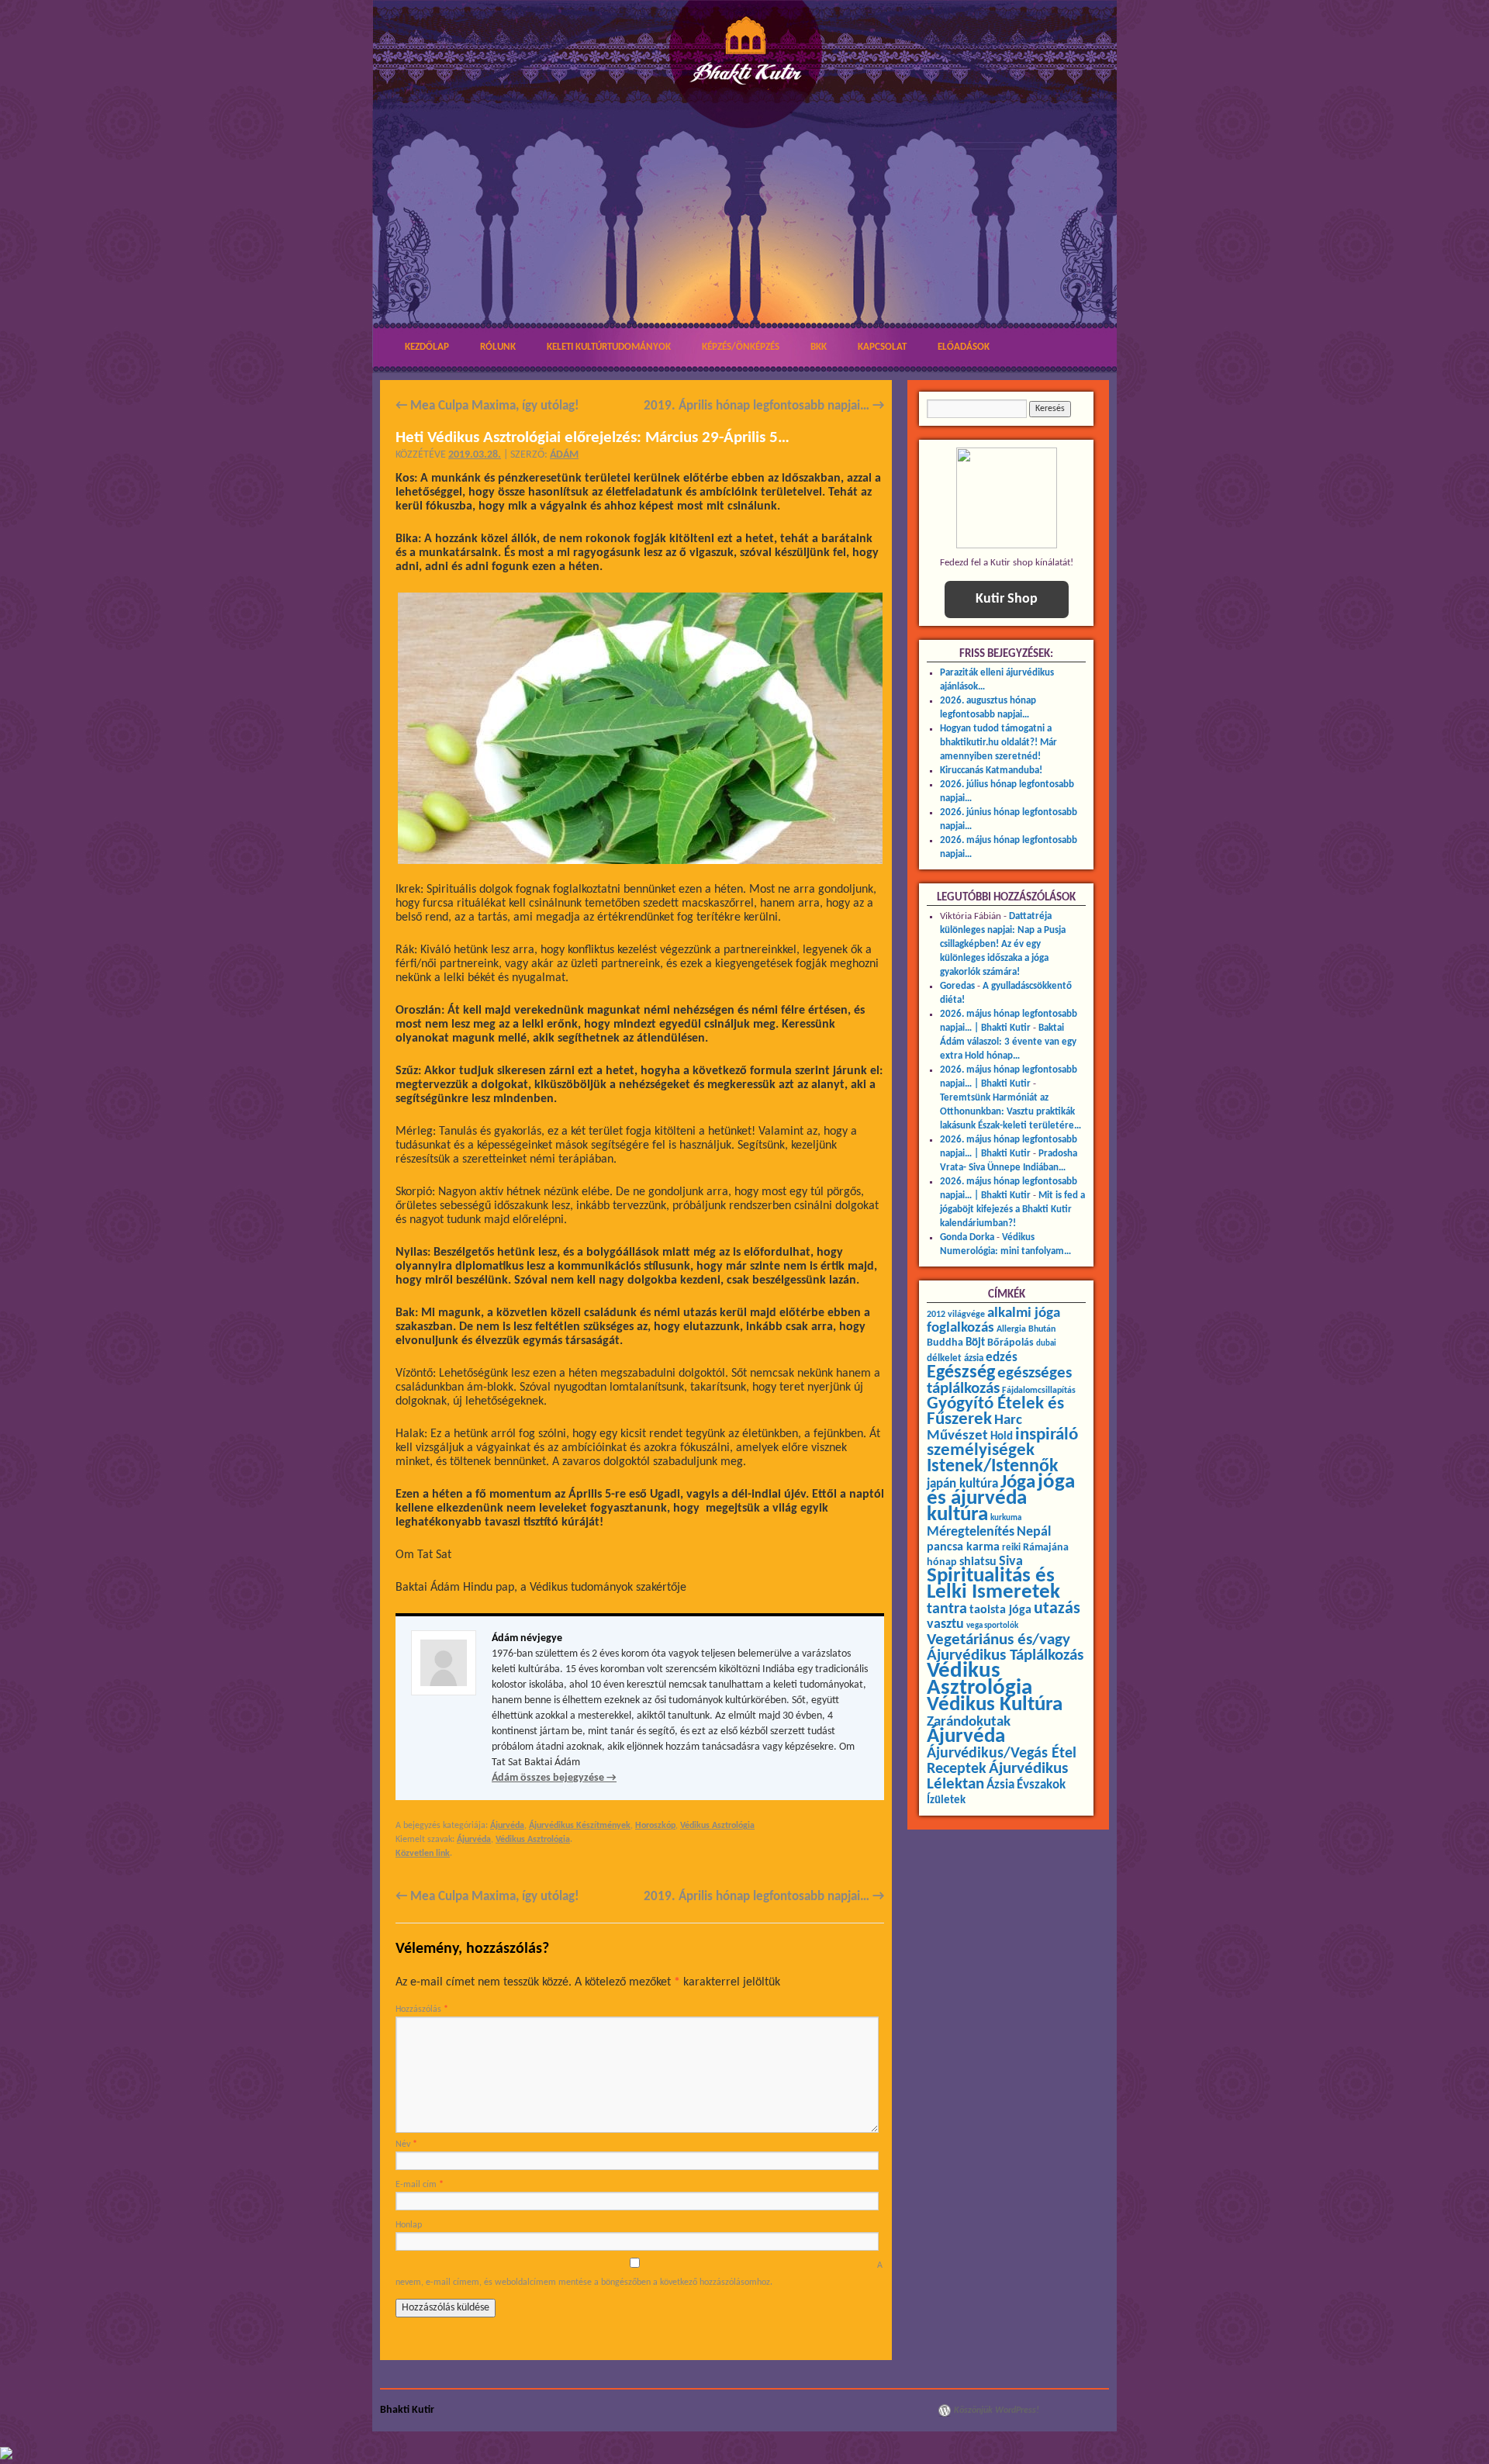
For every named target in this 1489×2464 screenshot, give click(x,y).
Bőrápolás (1011, 1343)
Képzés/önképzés (741, 347)
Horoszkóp (655, 1826)
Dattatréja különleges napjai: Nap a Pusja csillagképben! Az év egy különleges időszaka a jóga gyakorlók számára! (1003, 944)
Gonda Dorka (967, 1237)
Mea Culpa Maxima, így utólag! (487, 406)
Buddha (945, 1343)
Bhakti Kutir (407, 2410)
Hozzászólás (422, 2010)
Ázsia (1000, 1785)
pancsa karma (963, 1547)
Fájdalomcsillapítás (1039, 1391)
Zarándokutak (969, 1722)
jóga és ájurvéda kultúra (1001, 1499)
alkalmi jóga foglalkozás (993, 1321)
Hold (1002, 1437)
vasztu (945, 1624)
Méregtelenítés (971, 1532)
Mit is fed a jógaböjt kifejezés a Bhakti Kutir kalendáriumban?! (1012, 1210)
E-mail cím (420, 2185)
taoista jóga (1000, 1610)
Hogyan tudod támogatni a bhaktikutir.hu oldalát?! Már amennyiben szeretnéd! (998, 743)
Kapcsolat (882, 347)
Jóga (1018, 1483)
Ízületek (946, 1800)
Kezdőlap (427, 347)
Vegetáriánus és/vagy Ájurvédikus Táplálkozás (1005, 1648)
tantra (947, 1609)
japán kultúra (962, 1484)
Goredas (957, 986)
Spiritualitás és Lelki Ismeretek (993, 1584)
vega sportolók (992, 1626)
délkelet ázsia (955, 1358)
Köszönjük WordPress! (997, 2410)
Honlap (409, 2225)
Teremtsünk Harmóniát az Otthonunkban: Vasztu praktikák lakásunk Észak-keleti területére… (1011, 1112)
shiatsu (978, 1562)
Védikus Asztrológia (717, 1826)
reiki (1011, 1548)
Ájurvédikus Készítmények (580, 1826)
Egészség (961, 1373)
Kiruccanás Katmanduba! (991, 771)
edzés (1002, 1358)
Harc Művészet (974, 1428)
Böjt (975, 1343)
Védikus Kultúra (995, 1705)
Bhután (1042, 1329)
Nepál (1034, 1532)
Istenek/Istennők (993, 1467)
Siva (1011, 1562)
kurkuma (1006, 1518)
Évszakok (1041, 1785)
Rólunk (498, 347)
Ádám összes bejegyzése (554, 1778)
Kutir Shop (1007, 599)
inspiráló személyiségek (1002, 1443)
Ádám (564, 455)
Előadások (964, 347)
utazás (1057, 1609)
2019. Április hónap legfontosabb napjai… (764, 406)
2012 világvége (956, 1315)
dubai (1046, 1344)
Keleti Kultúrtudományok (609, 347)
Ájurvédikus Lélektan (997, 1776)
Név (406, 2144)
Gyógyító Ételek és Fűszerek (995, 1412)
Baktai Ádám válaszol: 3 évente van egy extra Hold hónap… (1008, 1042)
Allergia (1011, 1329)
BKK (819, 347)
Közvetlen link (423, 1854)
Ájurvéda (507, 1826)
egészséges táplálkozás (999, 1381)
